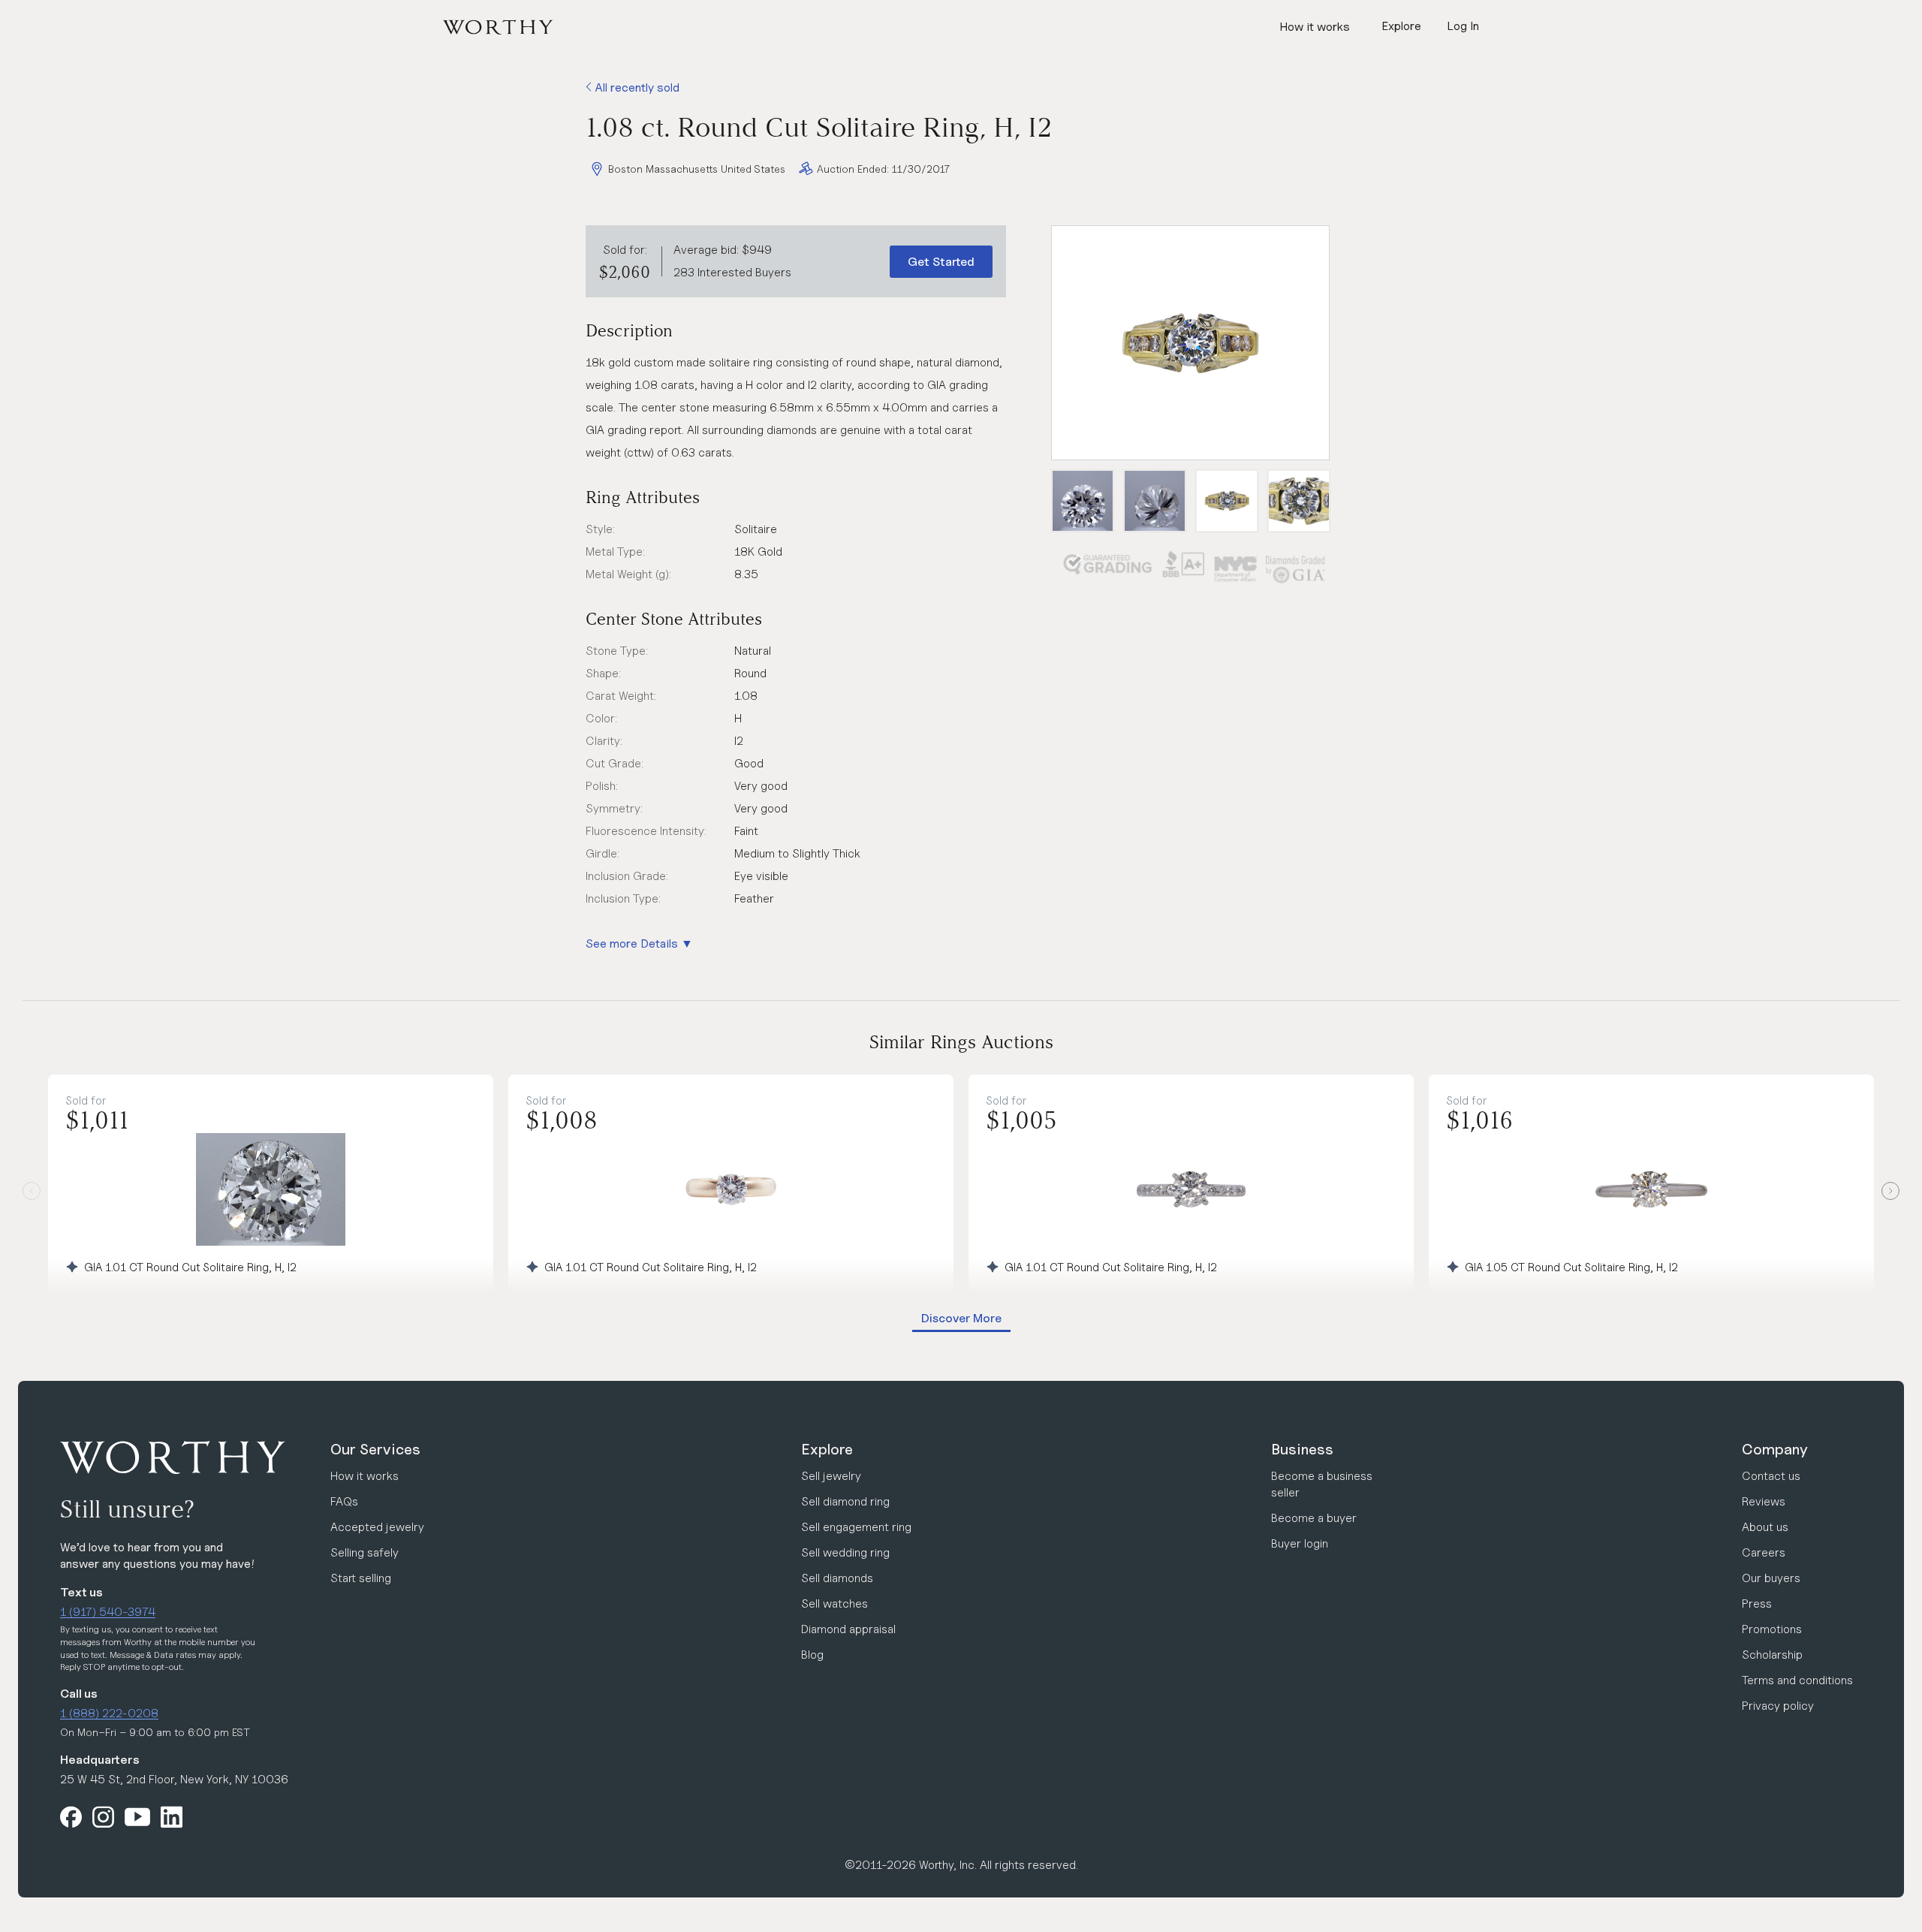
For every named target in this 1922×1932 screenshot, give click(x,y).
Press (1757, 1603)
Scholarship (1772, 1655)
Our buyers (1771, 1578)
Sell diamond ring (845, 1501)
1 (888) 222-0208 (109, 1713)
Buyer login (1300, 1543)
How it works (1315, 27)
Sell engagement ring (856, 1527)
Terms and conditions (1797, 1680)
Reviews (1764, 1501)
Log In (1463, 26)
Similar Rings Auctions (961, 1042)
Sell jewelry (831, 1476)
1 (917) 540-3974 (108, 1612)
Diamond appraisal (848, 1629)
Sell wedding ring (845, 1552)
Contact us (1771, 1476)
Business (1302, 1449)
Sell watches (834, 1603)
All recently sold (636, 87)
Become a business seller (1322, 1484)
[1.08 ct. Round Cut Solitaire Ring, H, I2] (1190, 343)
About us (1765, 1527)
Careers (1764, 1552)
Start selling (361, 1578)
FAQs (344, 1501)
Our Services (375, 1449)
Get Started (941, 262)
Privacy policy (1778, 1706)
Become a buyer (1314, 1518)
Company (1775, 1449)
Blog (812, 1655)
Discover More (961, 1318)
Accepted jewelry (377, 1527)
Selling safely (365, 1552)
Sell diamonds (837, 1578)
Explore (827, 1449)
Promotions (1772, 1629)
